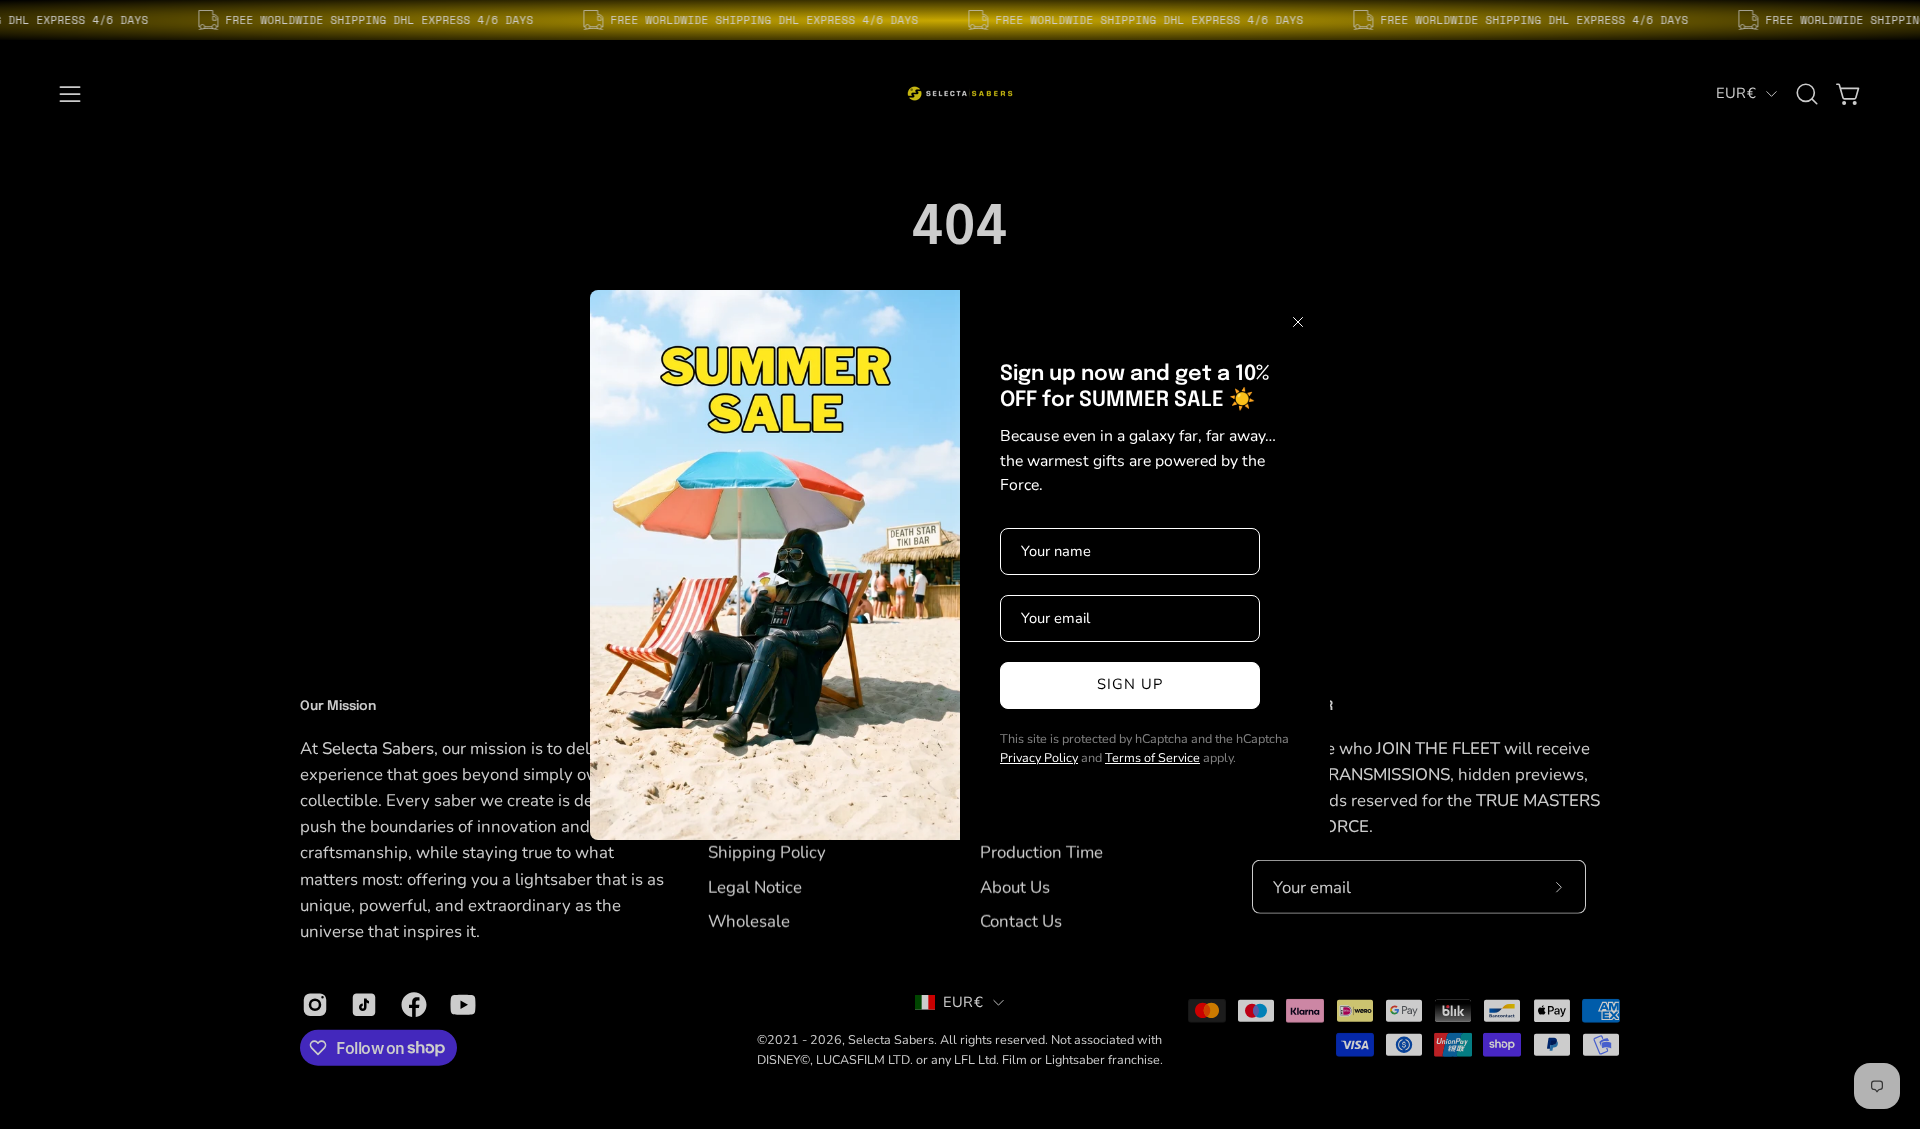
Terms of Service (1152, 757)
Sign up (1130, 684)
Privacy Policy (1039, 757)
